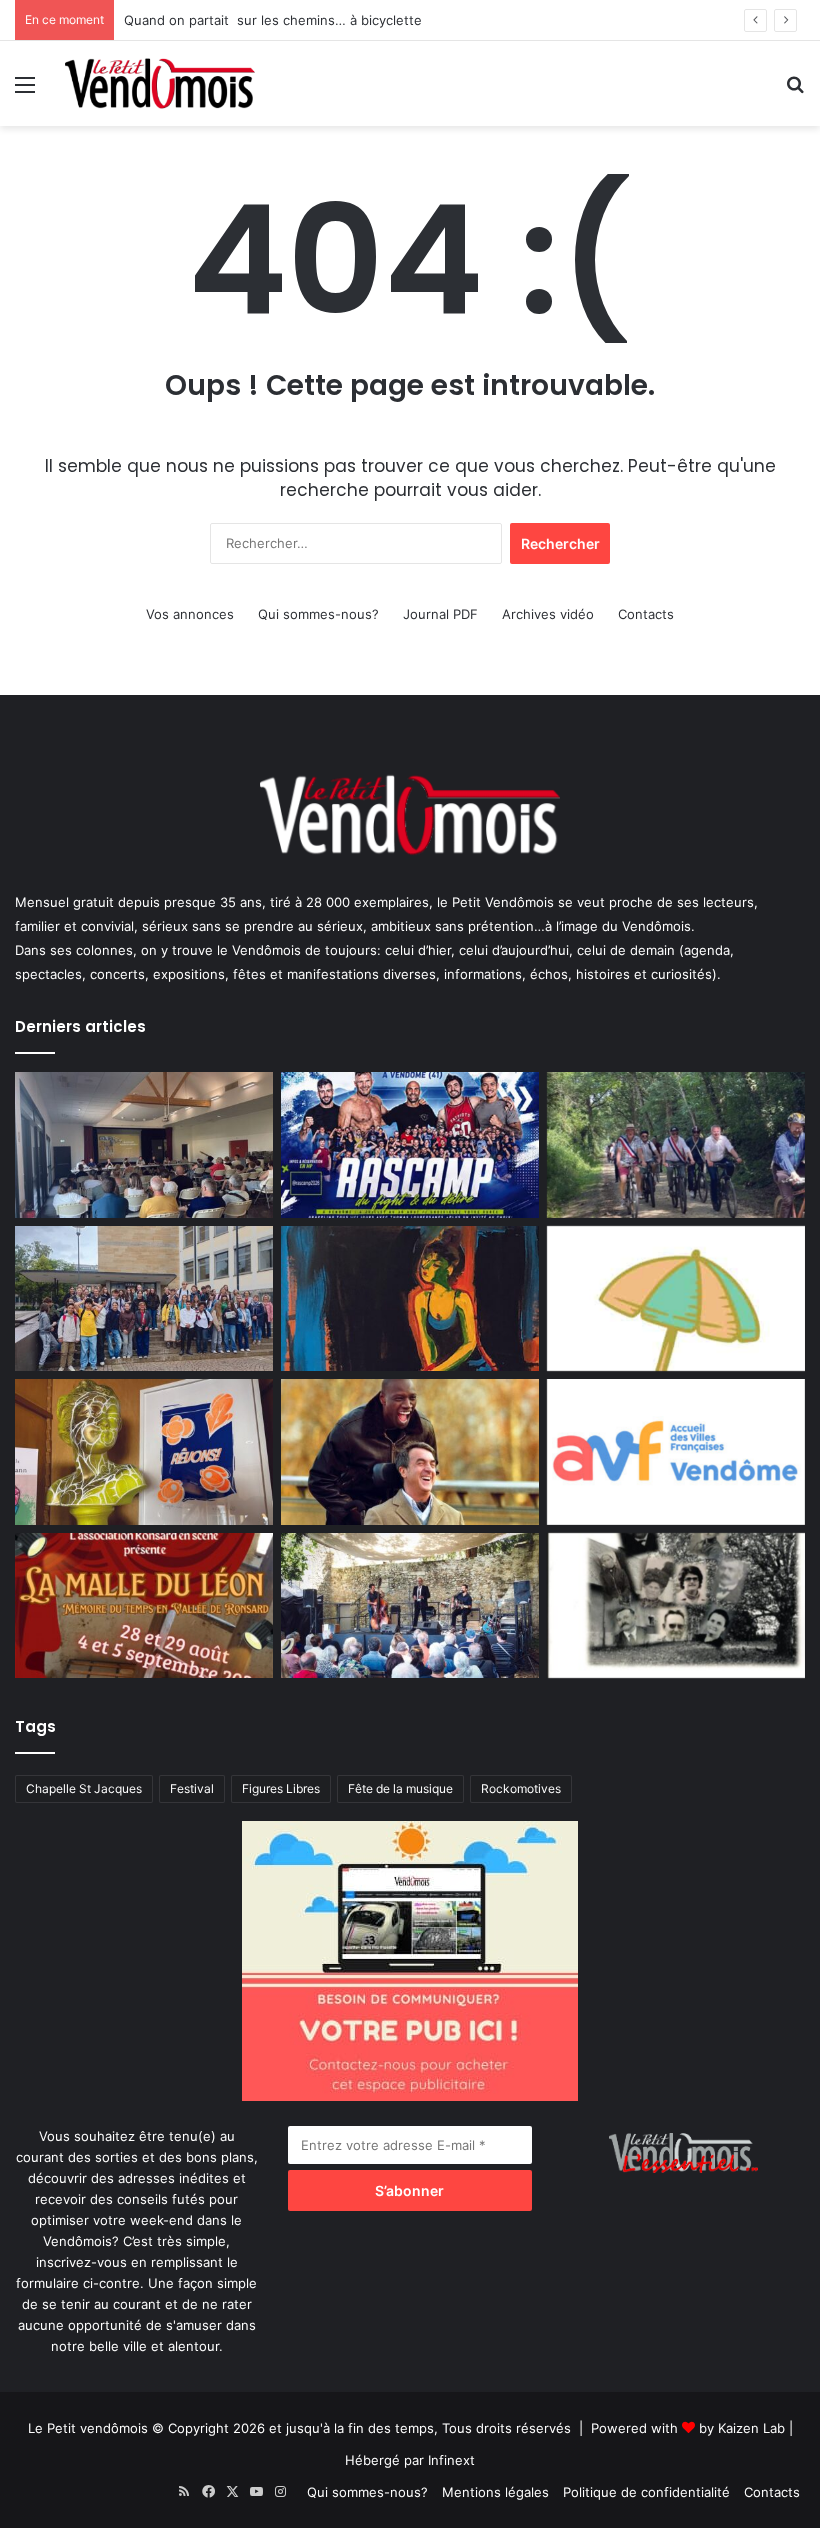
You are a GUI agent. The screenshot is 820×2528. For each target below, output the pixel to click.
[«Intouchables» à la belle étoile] (410, 1452)
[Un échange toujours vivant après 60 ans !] (144, 1299)
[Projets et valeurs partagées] (144, 1145)
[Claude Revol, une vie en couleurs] (410, 1299)
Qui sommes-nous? (318, 614)
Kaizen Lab (751, 2428)
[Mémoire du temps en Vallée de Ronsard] (144, 1606)
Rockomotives (521, 1788)
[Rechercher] (795, 91)
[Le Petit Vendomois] (160, 83)
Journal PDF (440, 614)
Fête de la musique (400, 1788)
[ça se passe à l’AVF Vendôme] (676, 1452)
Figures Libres (281, 1788)
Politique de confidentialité (646, 2492)
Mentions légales (495, 2492)
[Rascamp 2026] (410, 1145)
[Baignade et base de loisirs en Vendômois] (676, 1299)
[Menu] (25, 91)
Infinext (451, 2460)
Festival (192, 1788)
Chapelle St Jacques (84, 1788)
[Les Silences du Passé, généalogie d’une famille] (676, 1606)
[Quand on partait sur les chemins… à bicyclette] (676, 1145)
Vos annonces (190, 614)
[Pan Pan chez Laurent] (144, 1452)
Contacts (646, 614)
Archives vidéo (548, 614)
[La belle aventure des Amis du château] (410, 1606)
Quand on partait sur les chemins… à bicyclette (273, 20)
